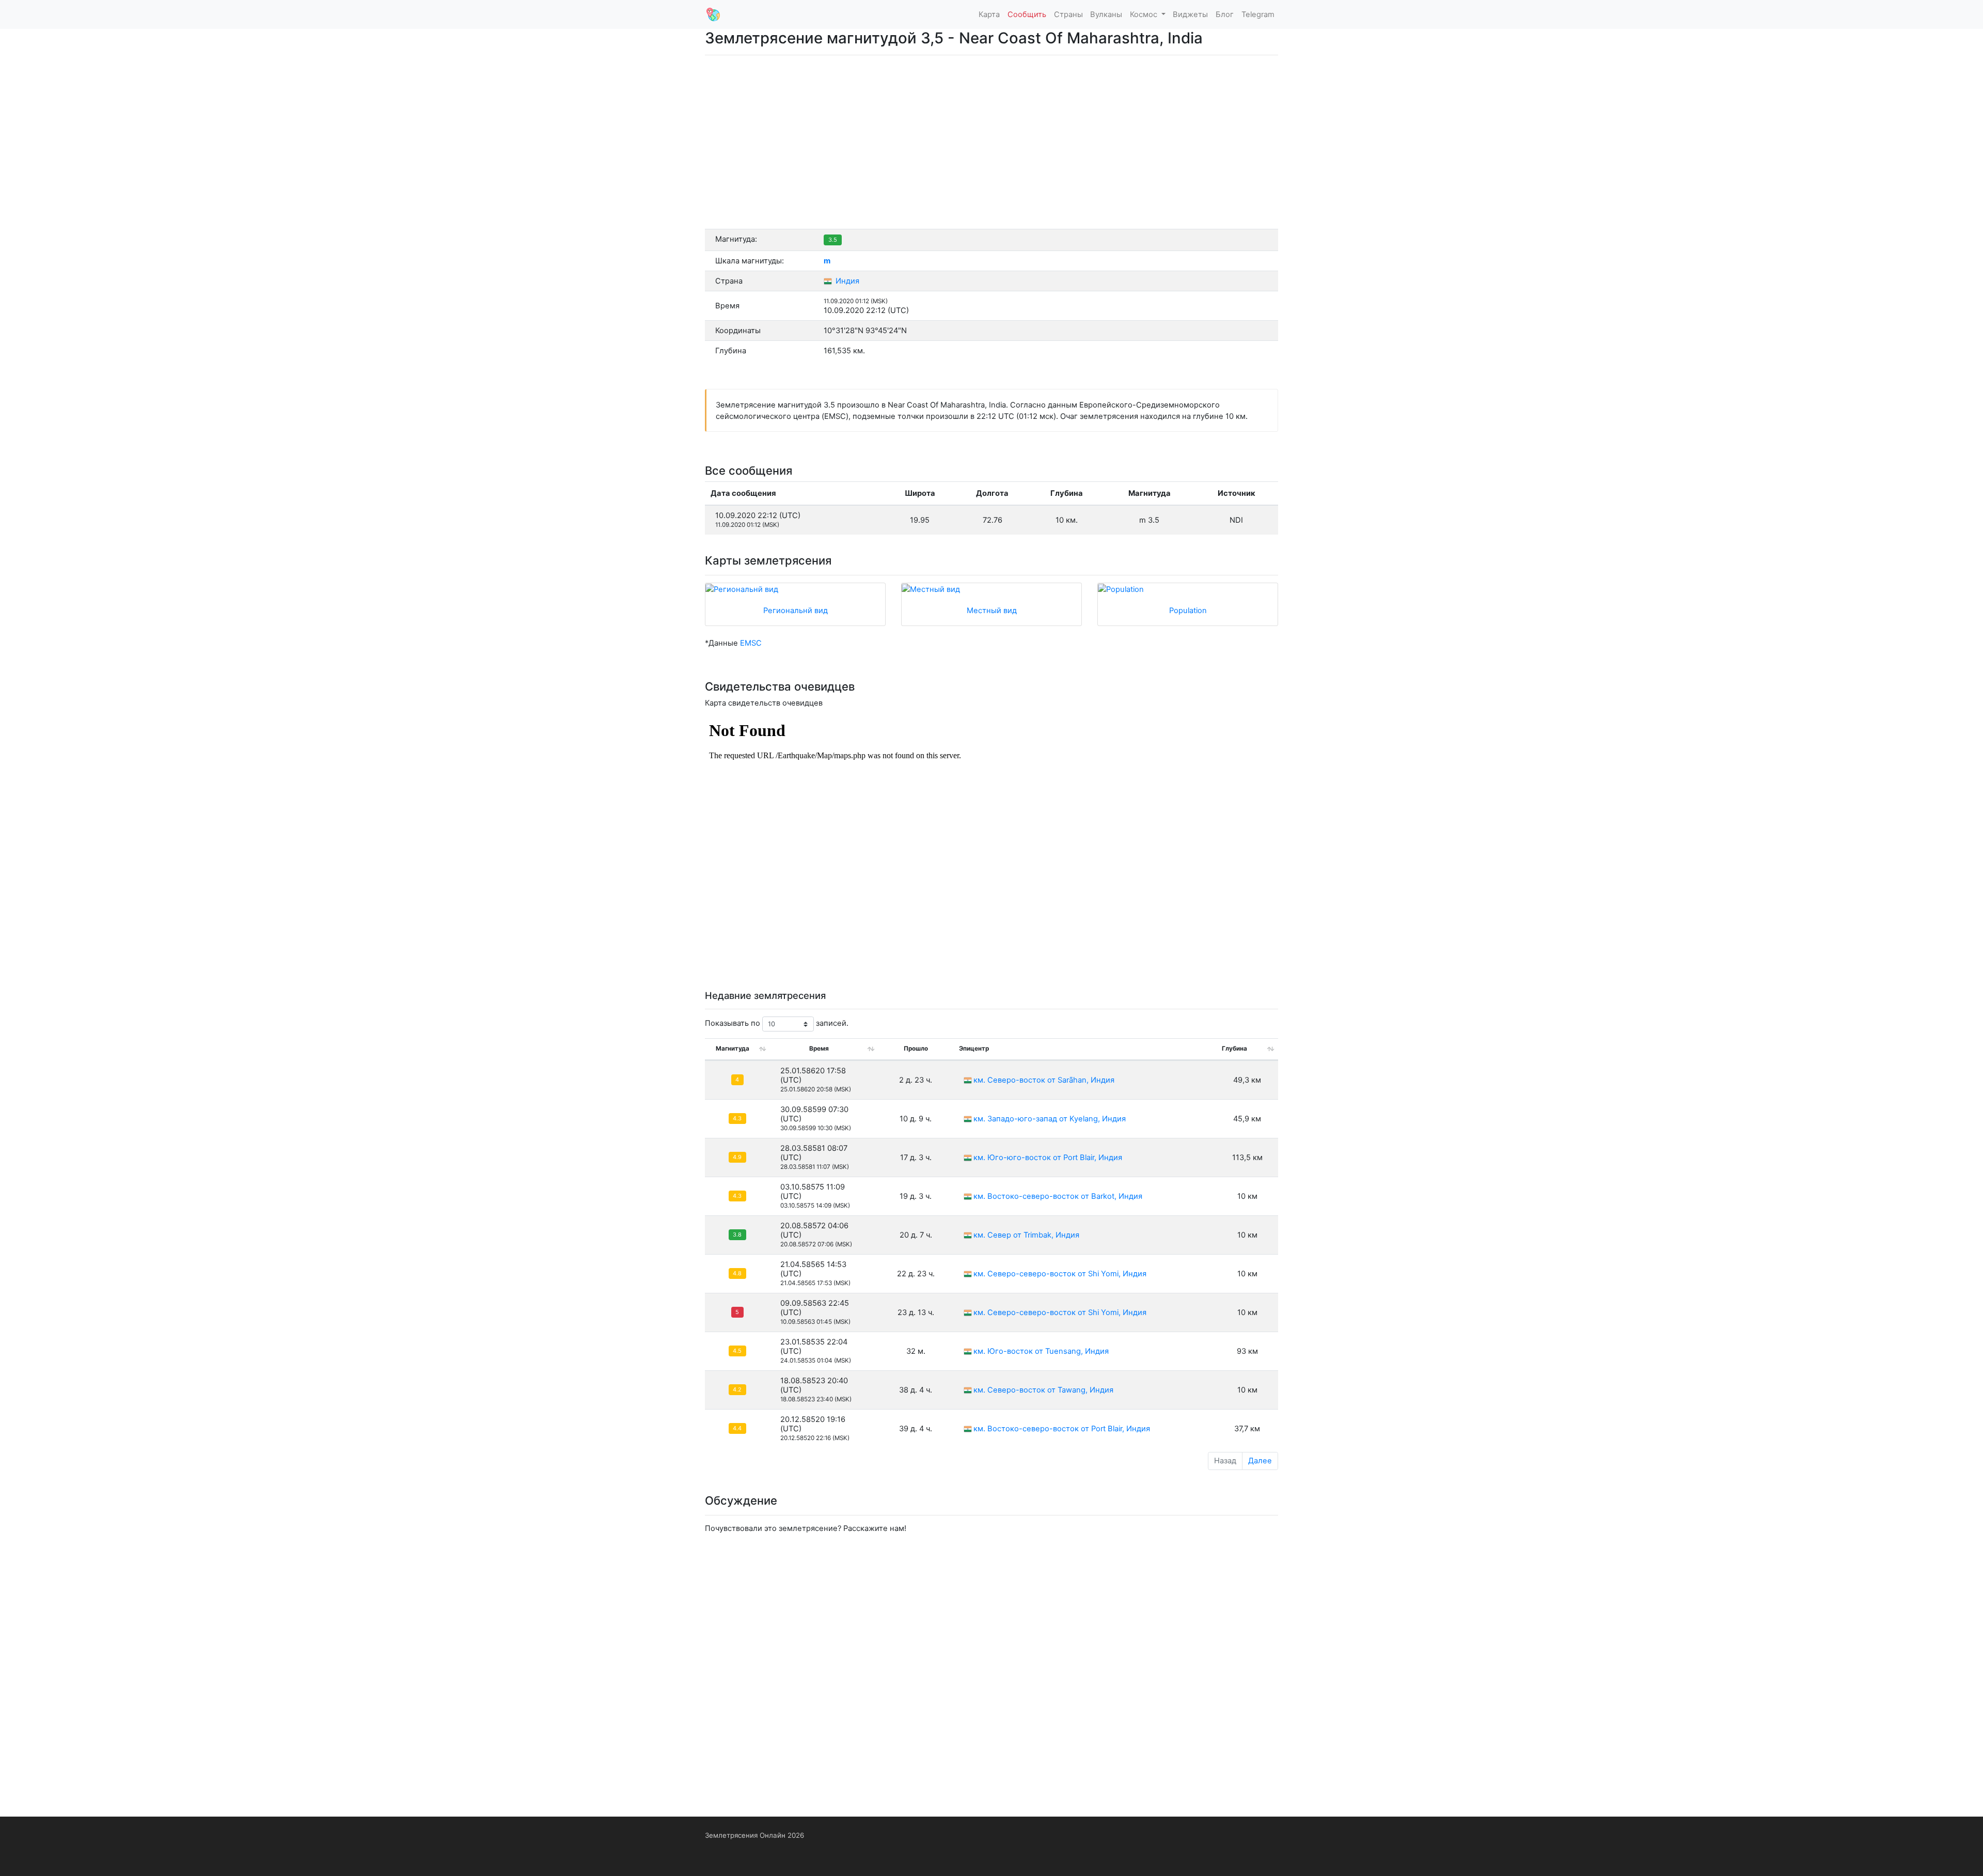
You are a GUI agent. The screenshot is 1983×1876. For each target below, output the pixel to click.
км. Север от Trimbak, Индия (1026, 1235)
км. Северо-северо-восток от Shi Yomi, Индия (1060, 1274)
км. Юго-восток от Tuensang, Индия (1041, 1351)
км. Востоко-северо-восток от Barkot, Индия (1058, 1196)
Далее (1260, 1461)
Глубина (1234, 1049)
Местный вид (992, 611)
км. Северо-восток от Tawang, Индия (1043, 1390)
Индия (846, 281)
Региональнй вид (796, 611)
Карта (989, 14)
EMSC (751, 643)
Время (819, 1049)
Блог (1225, 14)
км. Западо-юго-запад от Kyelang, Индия (1050, 1119)
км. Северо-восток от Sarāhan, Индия (1044, 1080)
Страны (1068, 14)
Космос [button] (1145, 14)
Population (1188, 611)
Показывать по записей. (777, 1024)
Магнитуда (733, 1049)
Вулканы (1106, 14)
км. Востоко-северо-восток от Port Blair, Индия (1062, 1429)
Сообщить (1027, 14)
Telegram (1258, 14)
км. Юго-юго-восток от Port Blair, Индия (1048, 1158)
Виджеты (1190, 14)
